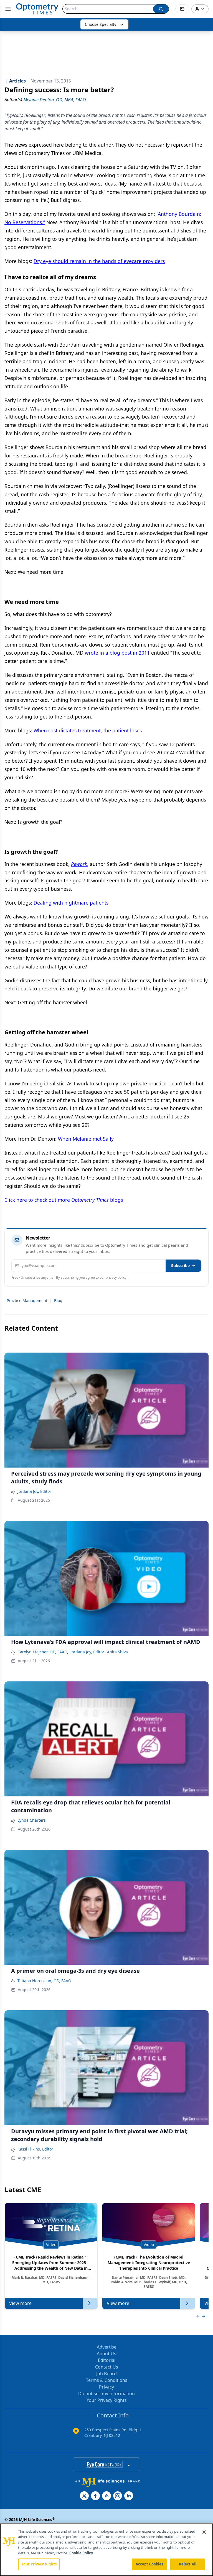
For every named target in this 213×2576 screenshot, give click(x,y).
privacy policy (116, 1277)
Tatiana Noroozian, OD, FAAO (44, 1981)
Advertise (107, 2347)
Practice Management (27, 1300)
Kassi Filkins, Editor (35, 2149)
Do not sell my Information (106, 2394)
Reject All (188, 2564)
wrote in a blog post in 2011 (117, 653)
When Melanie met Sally (86, 1139)
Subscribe (180, 1266)
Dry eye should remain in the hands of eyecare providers (99, 261)
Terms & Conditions (107, 2380)
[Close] (204, 2532)
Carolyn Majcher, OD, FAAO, (43, 1652)
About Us (106, 2354)
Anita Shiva (117, 1652)
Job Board (106, 2374)
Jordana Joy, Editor (34, 1491)
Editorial (107, 2360)
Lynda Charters (32, 1820)
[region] (106, 2550)
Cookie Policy (81, 2553)
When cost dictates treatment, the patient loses (88, 730)
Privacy (106, 2387)
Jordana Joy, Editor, (88, 1652)
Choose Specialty (101, 24)
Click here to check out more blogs (64, 1200)
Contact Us (107, 2367)
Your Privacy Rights (107, 2400)
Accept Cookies (149, 2564)
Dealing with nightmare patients (71, 903)
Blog (58, 1300)
